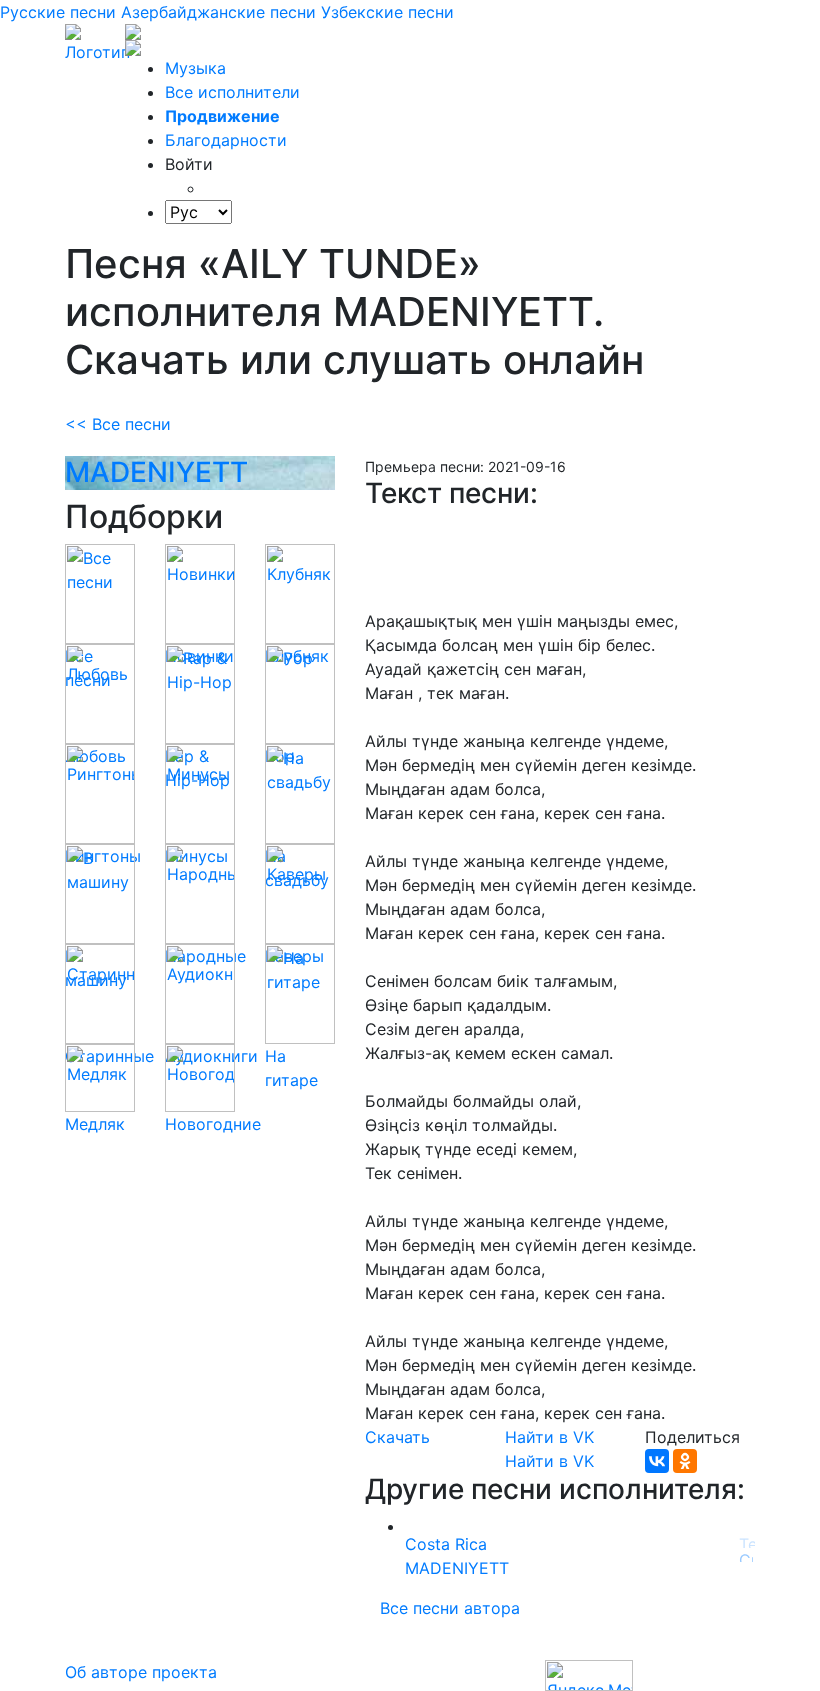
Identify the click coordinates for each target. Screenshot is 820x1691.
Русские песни (58, 12)
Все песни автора (450, 1608)
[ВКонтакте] (657, 1461)
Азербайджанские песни (218, 12)
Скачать (397, 1437)
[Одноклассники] (685, 1461)
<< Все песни (118, 424)
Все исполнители (232, 92)
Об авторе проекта (141, 1672)
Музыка (195, 68)
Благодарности (226, 140)
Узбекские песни (387, 12)
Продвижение (222, 116)
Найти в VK (549, 1437)
